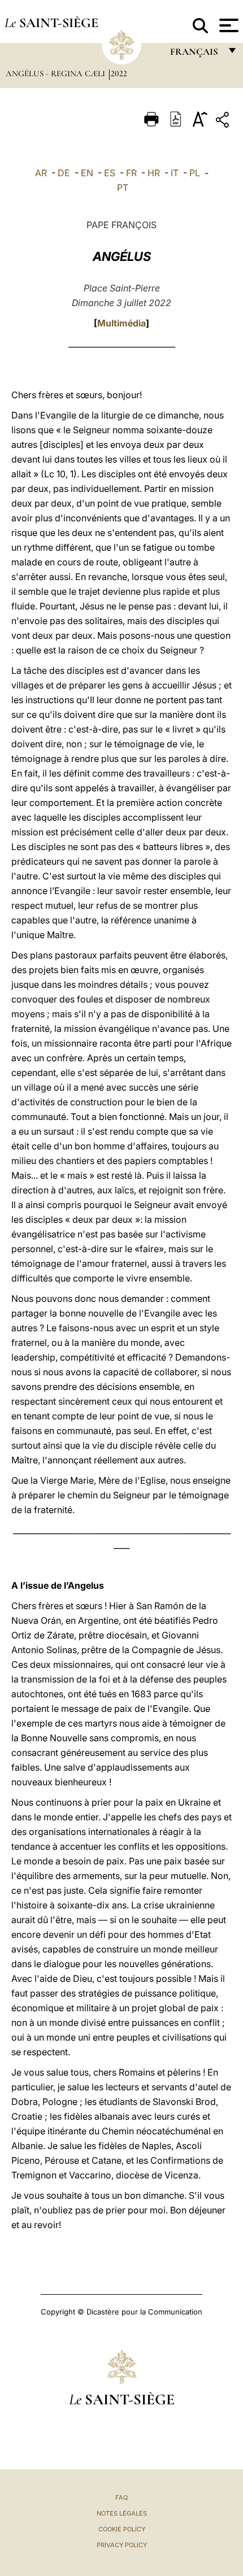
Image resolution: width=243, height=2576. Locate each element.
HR (154, 173)
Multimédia (121, 323)
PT (123, 188)
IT (175, 173)
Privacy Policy (122, 2545)
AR (41, 173)
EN (87, 173)
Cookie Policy (122, 2529)
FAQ (121, 2497)
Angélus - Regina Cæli (57, 73)
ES (110, 173)
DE (64, 173)
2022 (119, 73)
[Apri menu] (227, 25)
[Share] (224, 122)
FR (131, 173)
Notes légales (122, 2513)
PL (195, 173)
